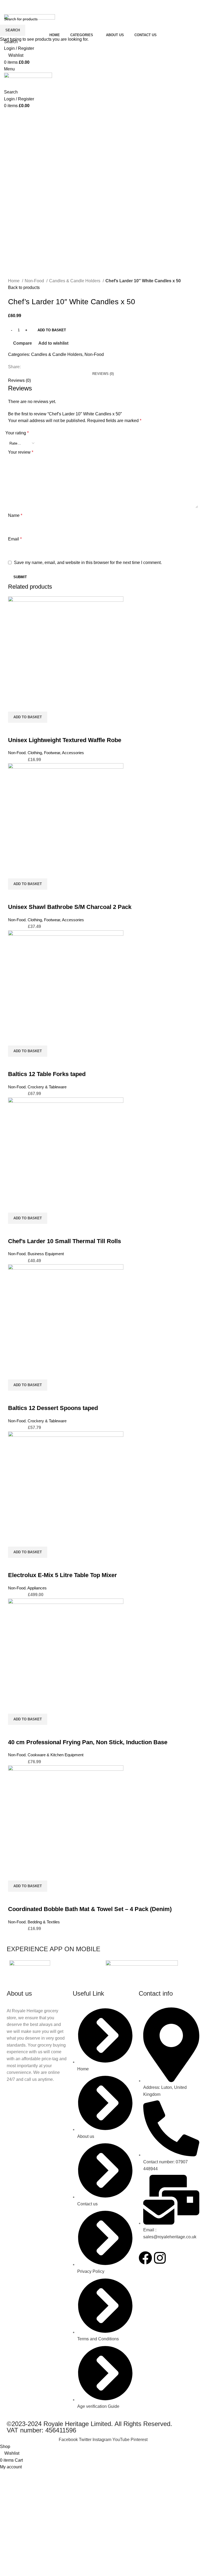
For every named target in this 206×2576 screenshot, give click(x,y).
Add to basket (52, 330)
